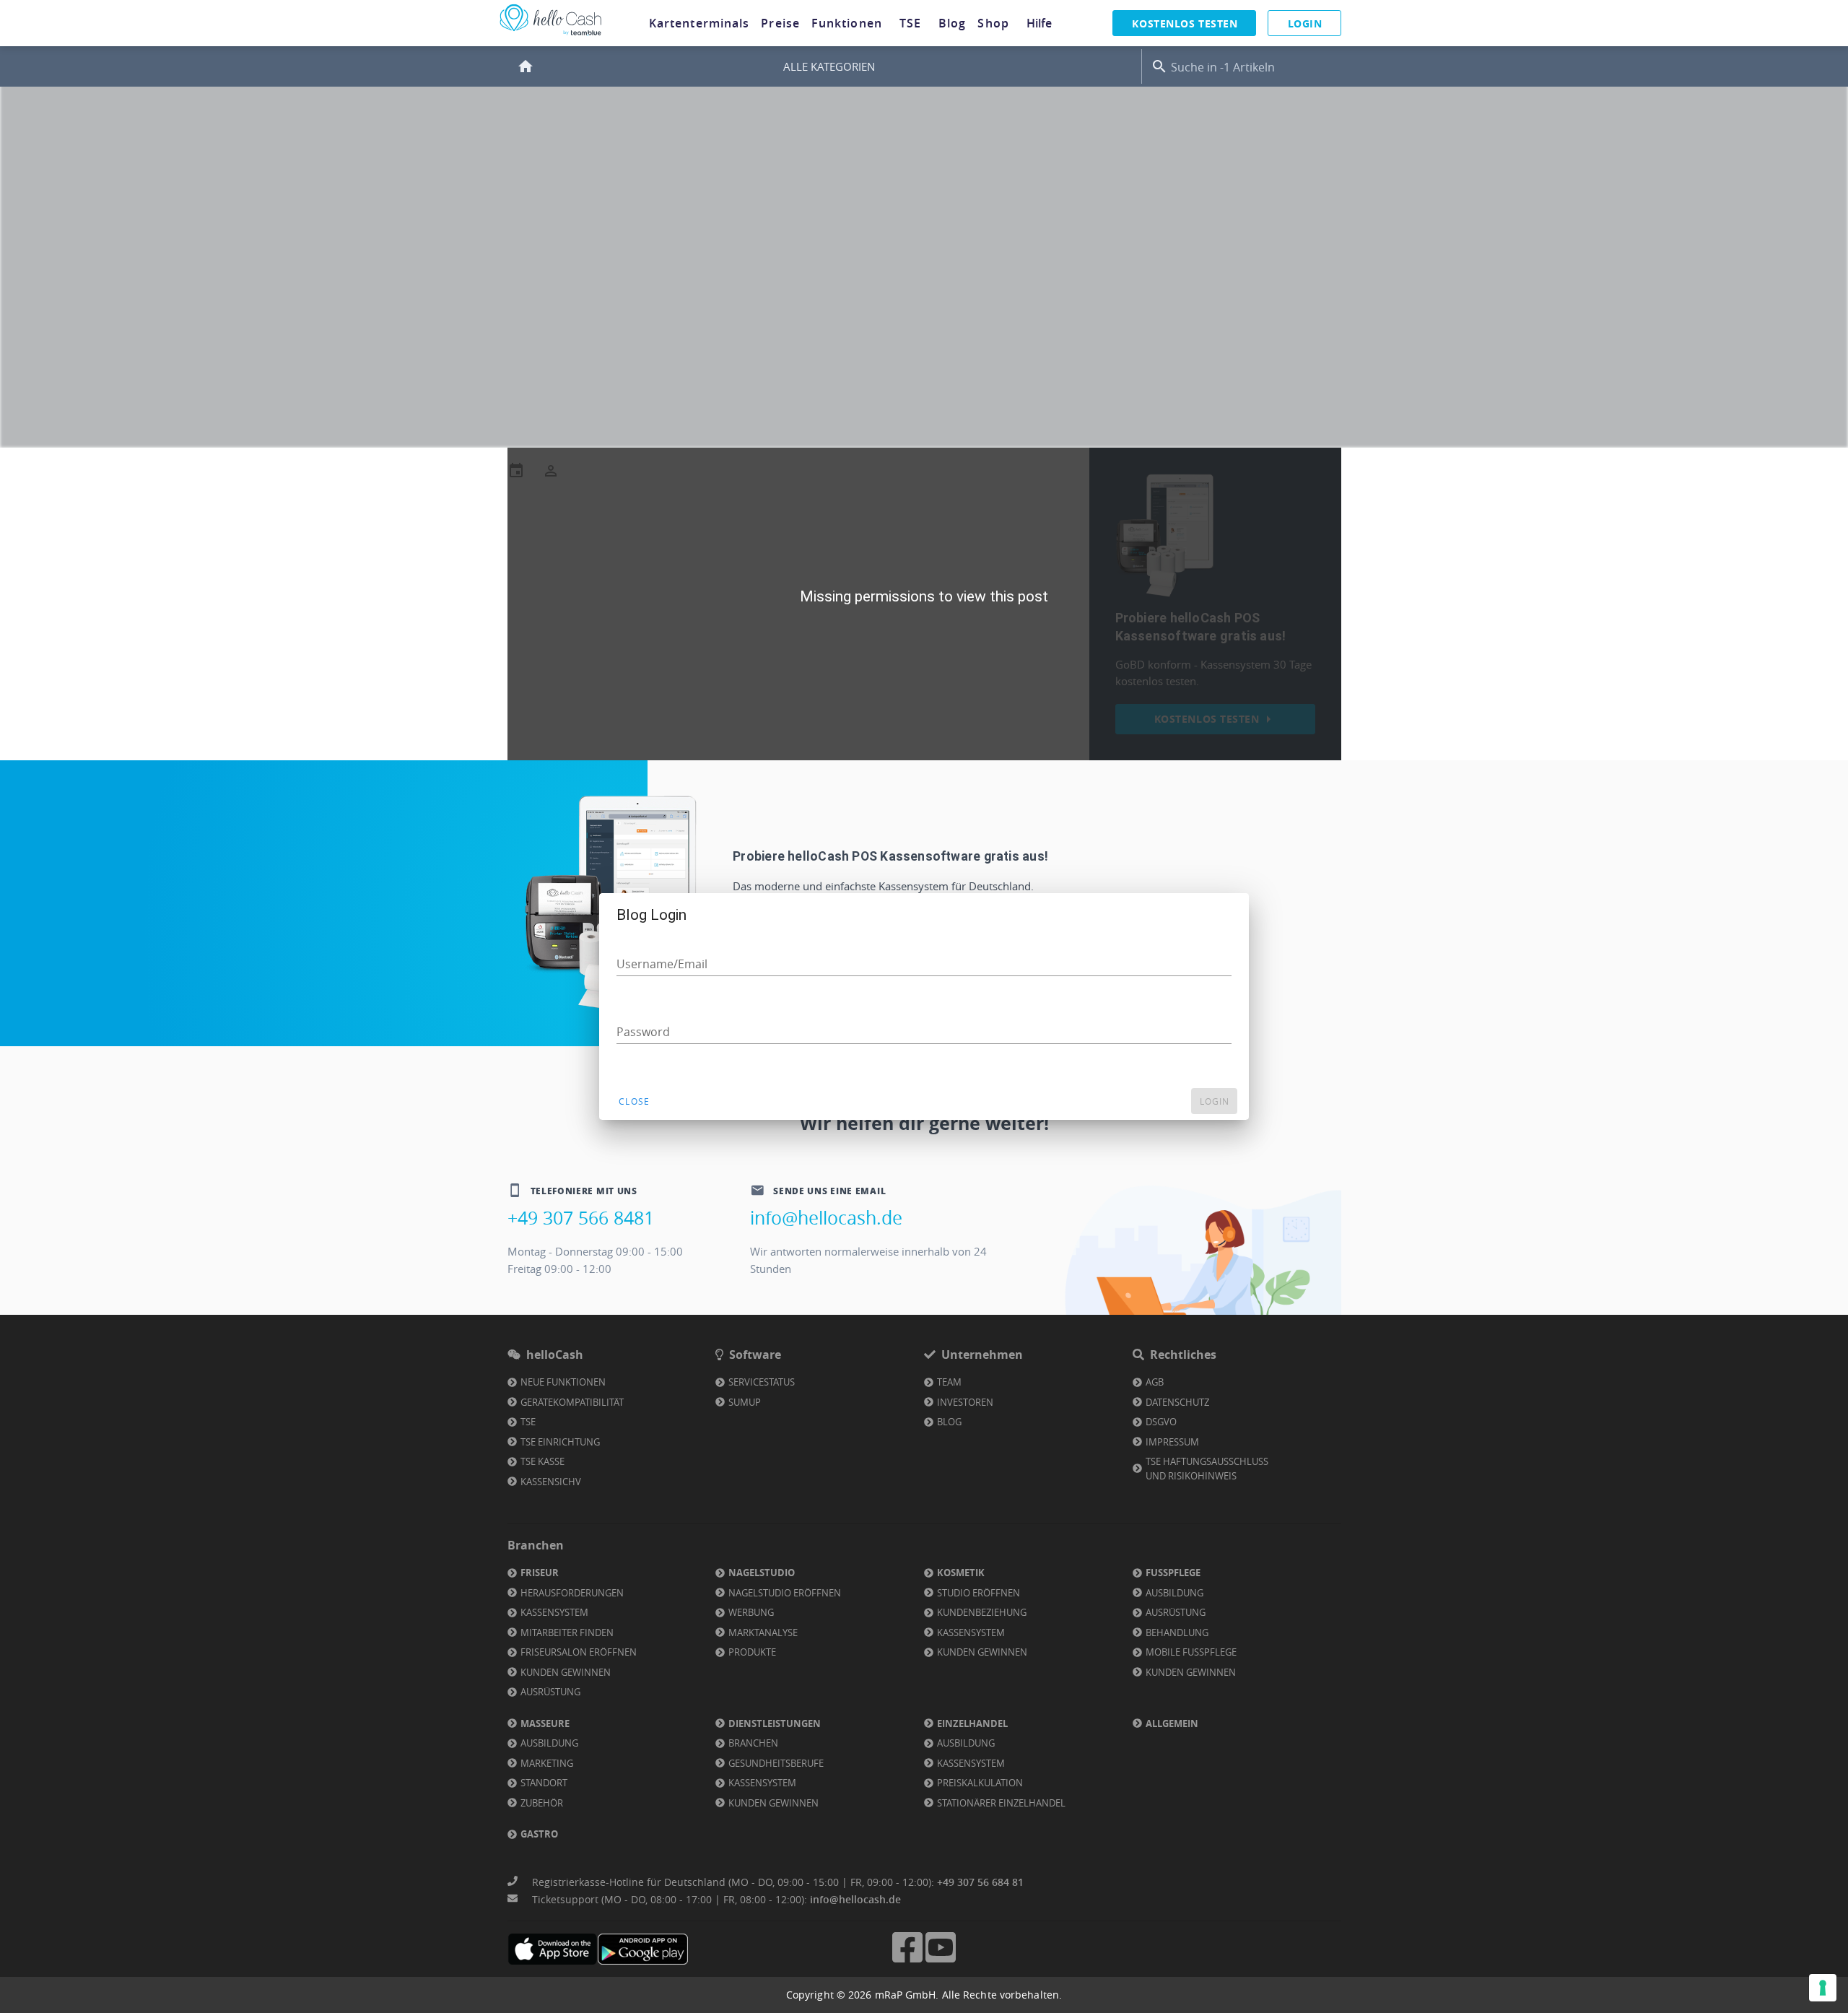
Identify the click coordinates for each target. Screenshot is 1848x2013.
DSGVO (1161, 1422)
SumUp (745, 1402)
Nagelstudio (762, 1573)
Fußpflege (1173, 1573)
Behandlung (1177, 1632)
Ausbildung (1174, 1593)
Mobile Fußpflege (1191, 1652)
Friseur (540, 1573)
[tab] (699, 23)
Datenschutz (1177, 1402)
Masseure (545, 1723)
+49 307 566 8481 (581, 1218)
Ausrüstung (550, 1692)
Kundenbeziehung (982, 1612)
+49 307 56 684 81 (980, 1882)
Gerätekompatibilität (572, 1402)
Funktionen (847, 23)
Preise (780, 23)
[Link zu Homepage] (551, 36)
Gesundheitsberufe (776, 1763)
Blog (952, 23)
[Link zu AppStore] (553, 1949)
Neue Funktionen (563, 1382)
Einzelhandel (972, 1723)
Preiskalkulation (980, 1783)
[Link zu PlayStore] (643, 1949)
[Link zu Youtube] (941, 1961)
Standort (544, 1783)
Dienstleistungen (775, 1723)
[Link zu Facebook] (907, 1961)
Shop (993, 23)
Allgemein (1172, 1723)
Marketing (547, 1763)
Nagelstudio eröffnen (785, 1593)
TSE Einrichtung (560, 1442)
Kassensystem (554, 1612)
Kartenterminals (699, 23)
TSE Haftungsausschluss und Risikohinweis (1207, 1469)
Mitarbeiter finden (567, 1632)
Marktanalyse (763, 1632)
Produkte (752, 1652)
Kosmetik (961, 1573)
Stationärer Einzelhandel (1001, 1803)
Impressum (1172, 1442)
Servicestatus (762, 1382)
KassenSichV (551, 1482)
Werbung (751, 1612)
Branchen (753, 1743)
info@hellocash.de (826, 1218)
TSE (910, 23)
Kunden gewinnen (566, 1672)
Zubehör (542, 1803)
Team (949, 1382)
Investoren (965, 1402)
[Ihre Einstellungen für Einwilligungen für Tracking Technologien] (1823, 1988)
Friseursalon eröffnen (579, 1652)
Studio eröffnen (979, 1593)
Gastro (539, 1834)
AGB (1155, 1382)
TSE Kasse (542, 1461)
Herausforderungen (572, 1593)
